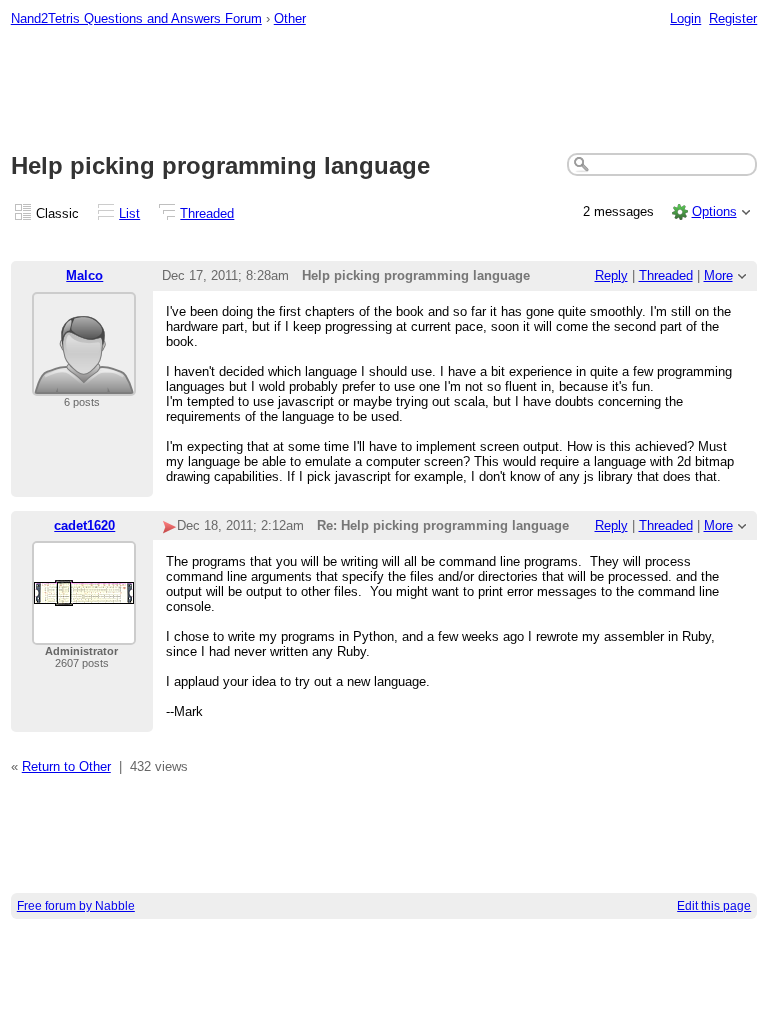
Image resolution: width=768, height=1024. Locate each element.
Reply (611, 275)
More (718, 275)
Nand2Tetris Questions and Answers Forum (136, 18)
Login (685, 18)
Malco (84, 275)
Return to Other (66, 766)
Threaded (207, 213)
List (129, 213)
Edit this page (714, 906)
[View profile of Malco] (84, 383)
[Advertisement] (384, 91)
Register (733, 18)
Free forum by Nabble (76, 906)
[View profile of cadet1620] (84, 632)
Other (290, 18)
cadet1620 (84, 525)
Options (714, 211)
